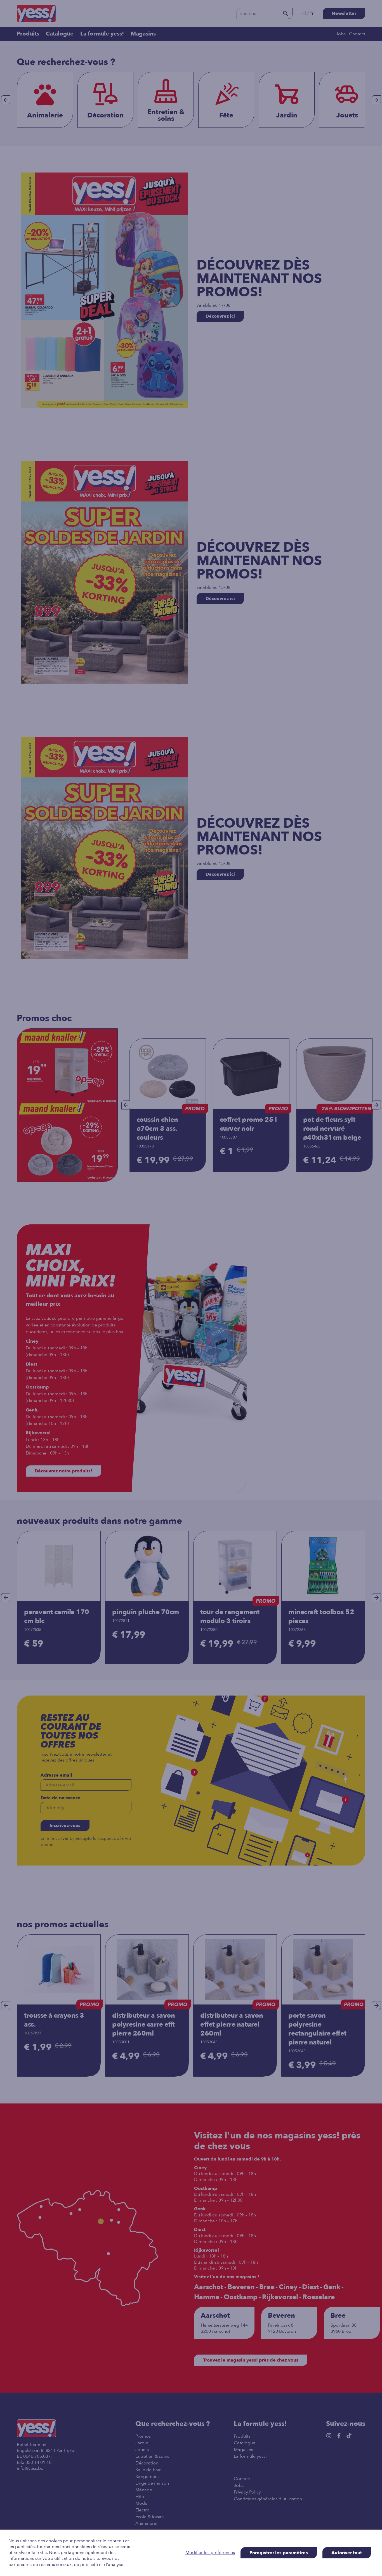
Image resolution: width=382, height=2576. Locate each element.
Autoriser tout (347, 2553)
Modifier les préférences (210, 2553)
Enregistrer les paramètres (279, 2553)
